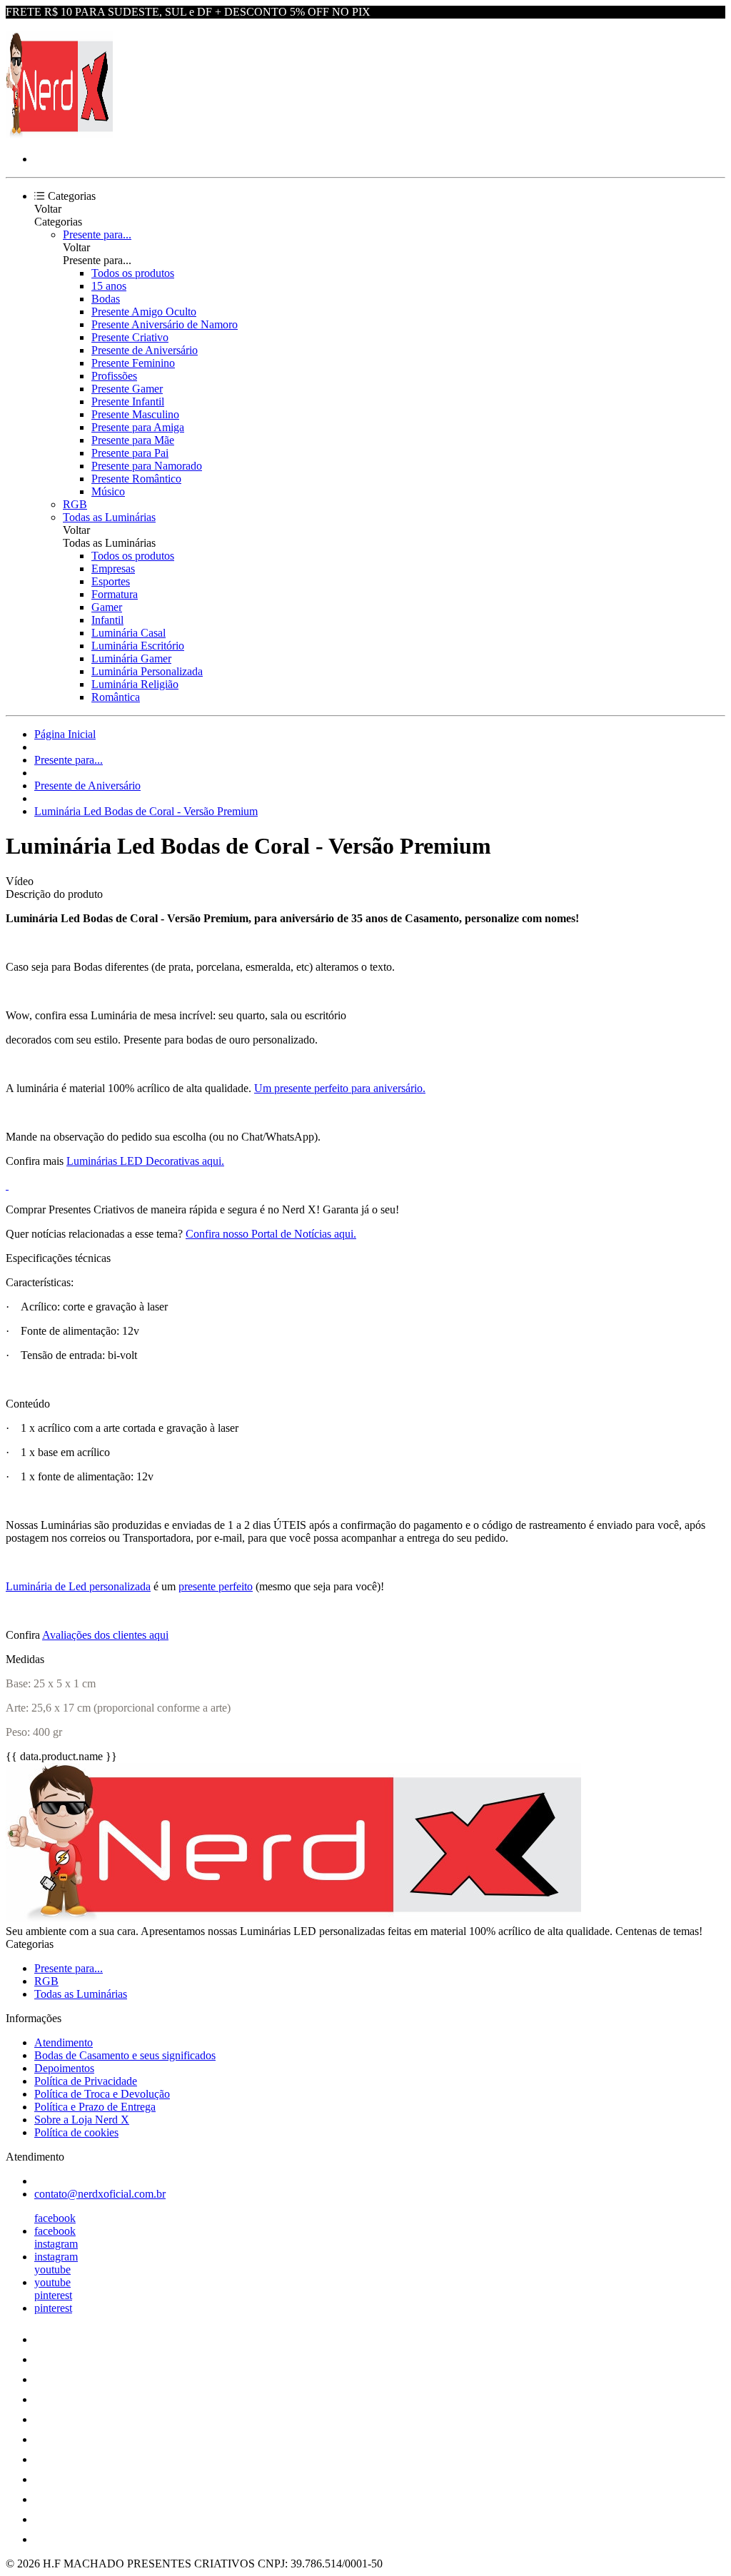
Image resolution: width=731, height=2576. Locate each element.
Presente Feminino (133, 363)
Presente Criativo (130, 337)
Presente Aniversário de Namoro (165, 324)
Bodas (106, 299)
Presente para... (97, 234)
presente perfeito (216, 1586)
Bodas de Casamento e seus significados (125, 2055)
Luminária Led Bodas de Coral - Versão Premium (146, 811)
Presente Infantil (128, 401)
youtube (52, 2269)
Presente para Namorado (147, 466)
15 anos (109, 286)
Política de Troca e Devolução (102, 2094)
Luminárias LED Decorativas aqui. (145, 1161)
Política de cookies (76, 2132)
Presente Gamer (127, 389)
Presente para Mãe (133, 440)
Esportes (111, 581)
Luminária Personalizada (147, 671)
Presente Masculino (135, 414)
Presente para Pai (130, 453)
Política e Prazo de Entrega (95, 2107)
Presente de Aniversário (145, 350)
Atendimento (64, 2042)
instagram (56, 2244)
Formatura (115, 594)
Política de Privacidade (86, 2081)
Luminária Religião (135, 684)
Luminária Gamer (131, 658)
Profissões (114, 376)
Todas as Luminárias (109, 517)
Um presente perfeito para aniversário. (340, 1088)
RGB (75, 504)
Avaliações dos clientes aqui (105, 1635)
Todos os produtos (133, 273)
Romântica (116, 697)
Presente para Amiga (138, 427)
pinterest (53, 2295)
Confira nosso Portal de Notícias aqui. (271, 1234)
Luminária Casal (128, 633)
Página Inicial (65, 734)
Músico (108, 491)
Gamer (107, 607)
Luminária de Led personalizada (78, 1586)
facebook (55, 2218)
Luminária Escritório (138, 646)
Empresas (113, 569)
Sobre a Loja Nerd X (82, 2120)
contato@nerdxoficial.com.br (100, 2194)
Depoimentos (64, 2068)
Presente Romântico (136, 479)
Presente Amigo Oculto (144, 312)
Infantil (107, 620)
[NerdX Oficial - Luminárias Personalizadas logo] (59, 135)
